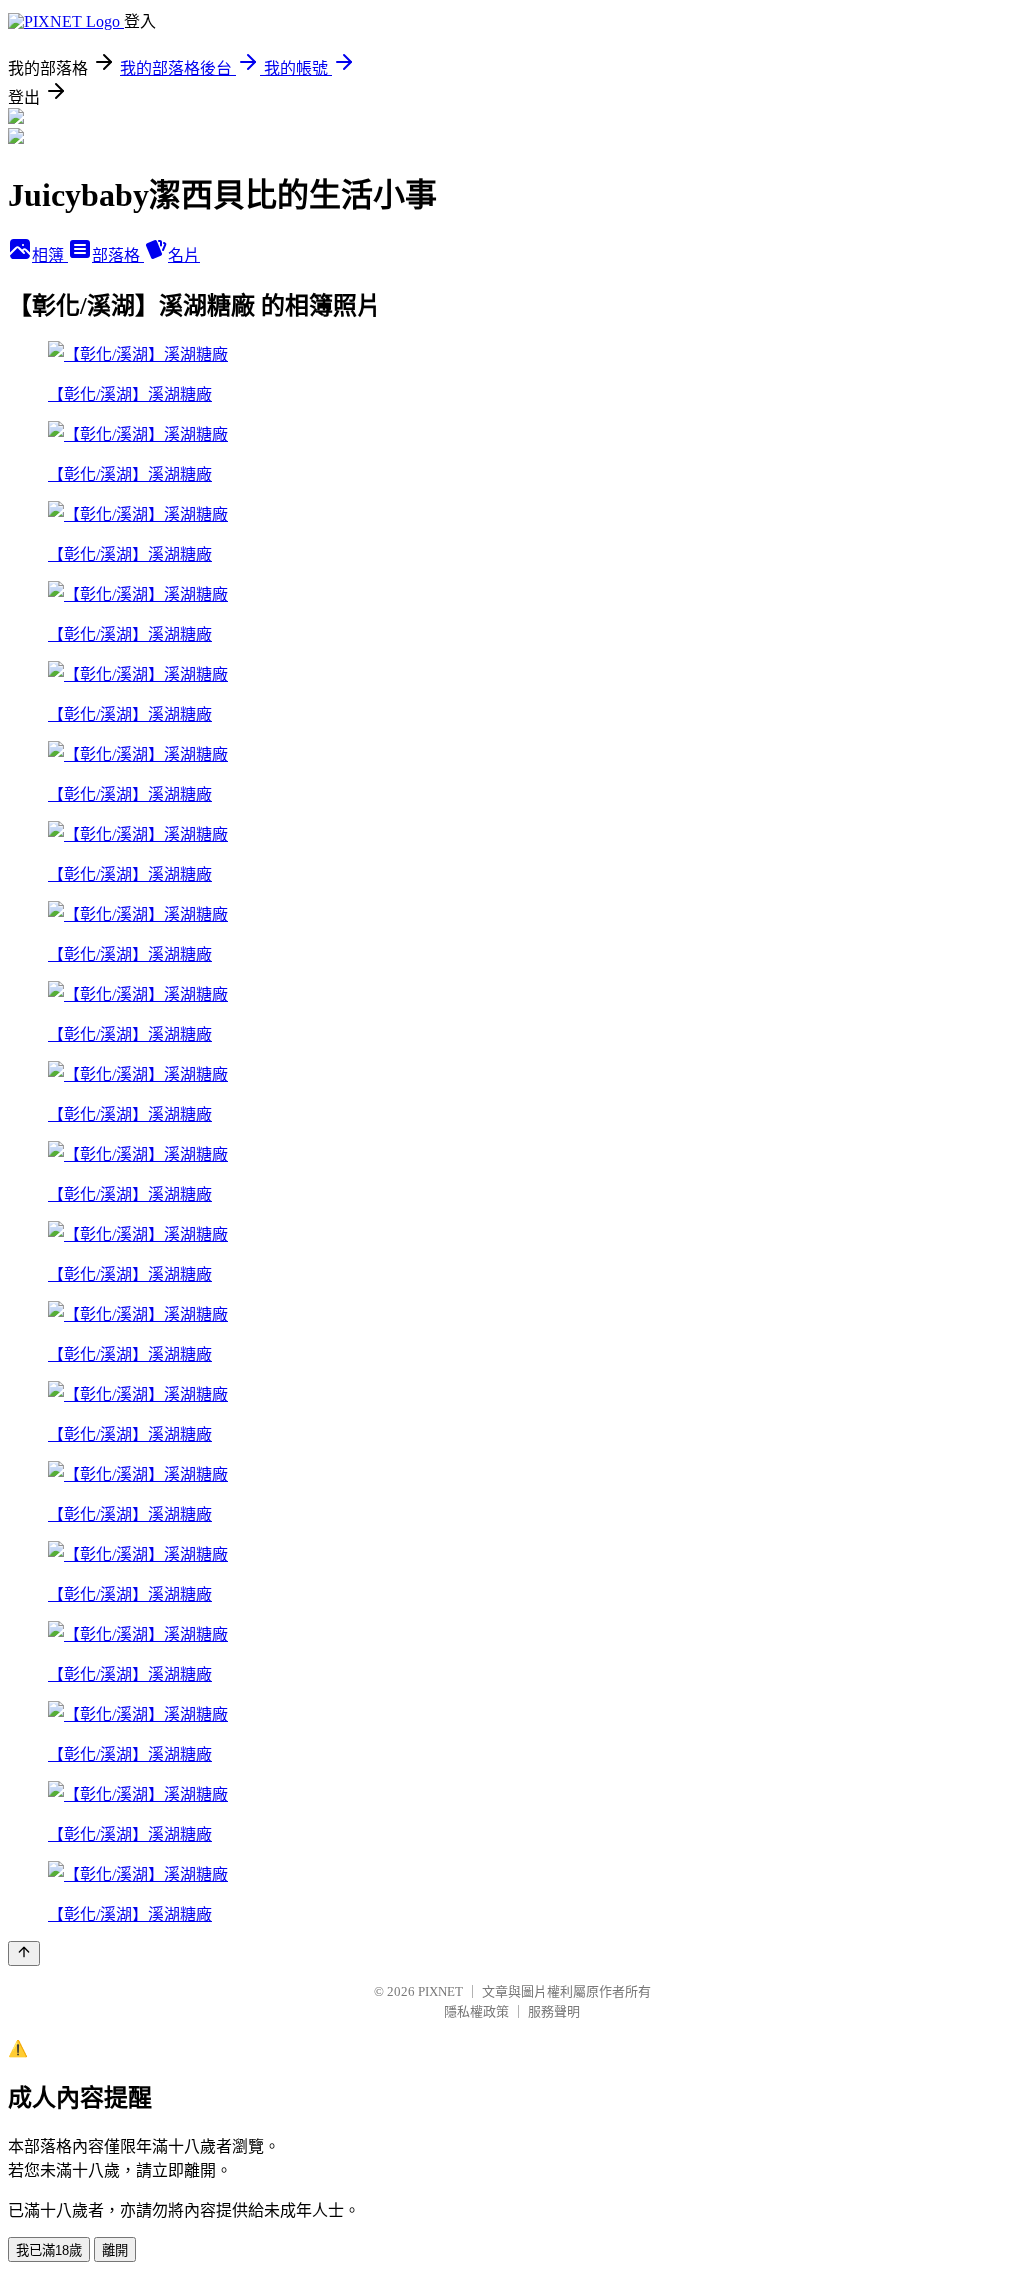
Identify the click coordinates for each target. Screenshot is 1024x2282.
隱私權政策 (476, 2011)
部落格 (118, 255)
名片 (184, 255)
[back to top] (24, 1953)
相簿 (50, 255)
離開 (115, 2250)
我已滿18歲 (49, 2250)
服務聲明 (554, 2011)
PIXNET (440, 1991)
